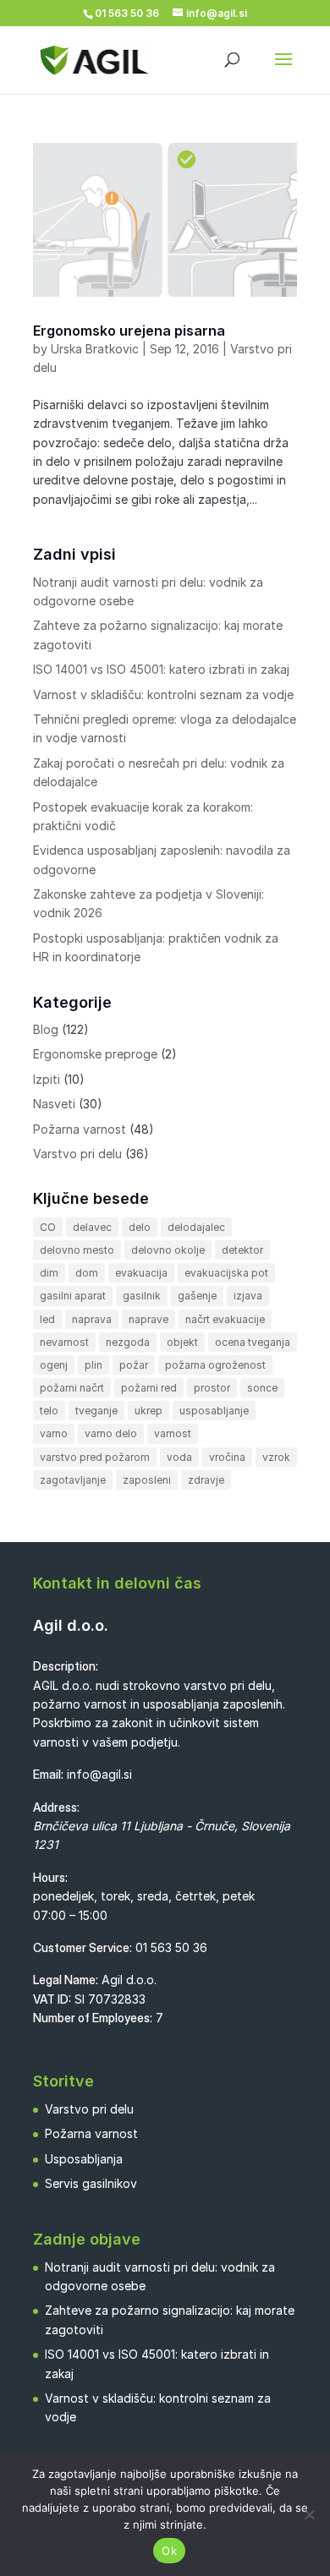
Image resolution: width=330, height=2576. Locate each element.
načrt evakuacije (225, 1319)
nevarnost (64, 1342)
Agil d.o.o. (71, 1625)
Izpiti (47, 1079)
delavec (92, 1227)
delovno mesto (77, 1250)
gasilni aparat (73, 1296)
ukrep (148, 1411)
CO (48, 1227)
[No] (309, 2514)
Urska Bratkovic (95, 349)
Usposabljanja (84, 2159)
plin (93, 1365)
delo (140, 1227)
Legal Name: (66, 1980)
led (47, 1319)
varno (54, 1433)
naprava (92, 1319)
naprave (148, 1319)
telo (49, 1411)
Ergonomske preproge (95, 1054)
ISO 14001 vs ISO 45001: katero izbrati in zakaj (161, 669)
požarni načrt (72, 1388)
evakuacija (141, 1273)
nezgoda (128, 1342)
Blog (46, 1029)
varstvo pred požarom (95, 1457)
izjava (248, 1296)
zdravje (206, 1480)
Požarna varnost (80, 1129)
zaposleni (147, 1480)
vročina (227, 1457)
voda (179, 1457)
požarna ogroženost (215, 1365)
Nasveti (54, 1104)
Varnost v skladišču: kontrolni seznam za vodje (163, 695)
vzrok (276, 1457)
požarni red (149, 1388)
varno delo (111, 1433)
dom (87, 1273)
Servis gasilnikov (91, 2183)
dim (49, 1273)
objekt (182, 1342)
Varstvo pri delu (77, 1154)
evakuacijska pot (226, 1273)
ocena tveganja (253, 1342)
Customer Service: (82, 1947)
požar (134, 1365)
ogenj (54, 1365)
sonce (262, 1388)
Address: (56, 1807)
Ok (169, 2551)
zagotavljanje (73, 1480)
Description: (66, 1666)
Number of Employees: (93, 2018)
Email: (48, 1774)
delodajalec (196, 1227)
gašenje (197, 1296)
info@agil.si (99, 1774)
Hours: (50, 1877)
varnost (173, 1433)
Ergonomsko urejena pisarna (129, 331)
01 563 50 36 (171, 1947)
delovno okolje (168, 1250)
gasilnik (142, 1296)
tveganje (96, 1411)
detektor (242, 1250)
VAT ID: (52, 1999)
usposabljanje (214, 1411)
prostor (212, 1388)
